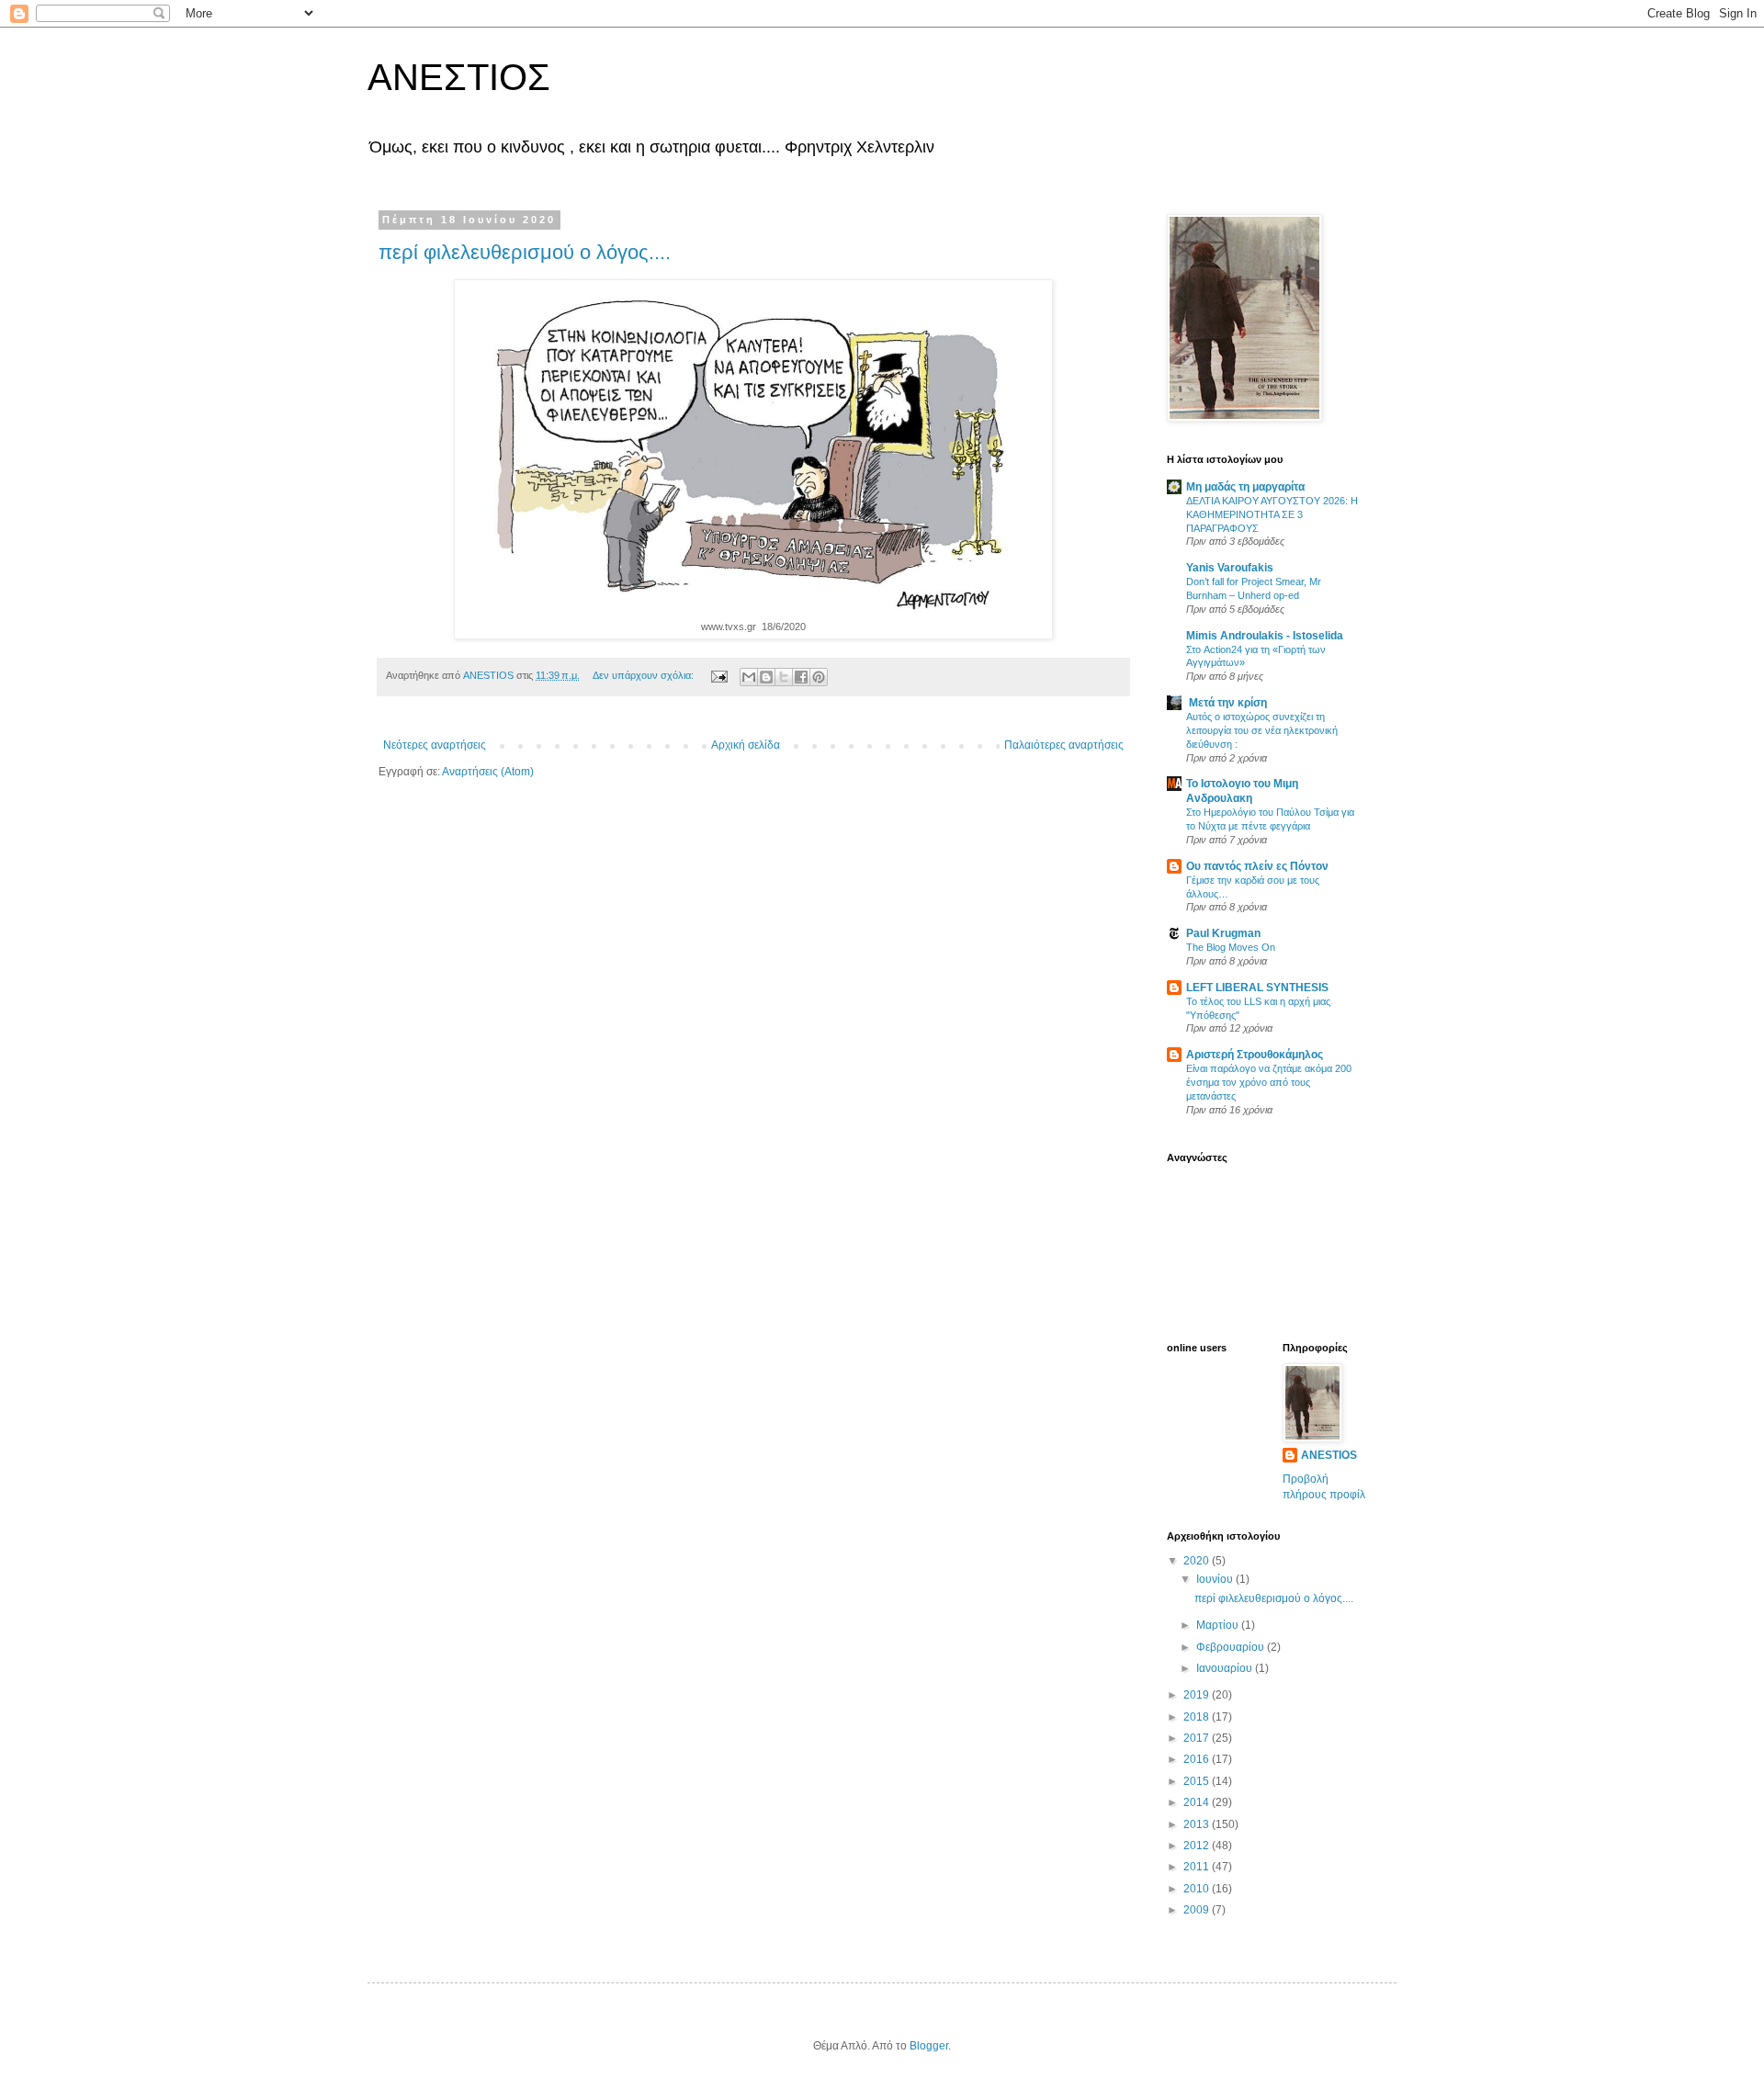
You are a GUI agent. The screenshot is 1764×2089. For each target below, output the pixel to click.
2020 (1198, 1561)
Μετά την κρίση (1227, 703)
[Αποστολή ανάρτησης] (718, 675)
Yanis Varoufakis (1230, 568)
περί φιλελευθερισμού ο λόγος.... (525, 252)
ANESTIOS (1329, 1455)
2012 (1198, 1846)
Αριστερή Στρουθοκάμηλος (1255, 1055)
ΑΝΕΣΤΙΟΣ (459, 77)
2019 (1198, 1695)
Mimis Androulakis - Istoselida (1265, 636)
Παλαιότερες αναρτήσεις (1064, 745)
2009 (1198, 1910)
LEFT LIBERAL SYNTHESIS (1257, 988)
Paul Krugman (1223, 933)
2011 (1198, 1867)
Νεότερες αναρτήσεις (435, 745)
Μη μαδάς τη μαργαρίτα (1245, 487)
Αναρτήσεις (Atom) (488, 772)
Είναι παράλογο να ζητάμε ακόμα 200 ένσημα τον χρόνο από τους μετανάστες (1269, 1082)
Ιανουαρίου (1226, 1668)
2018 (1198, 1717)
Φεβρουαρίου (1232, 1647)
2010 (1198, 1889)
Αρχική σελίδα (746, 745)
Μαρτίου (1219, 1625)
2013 (1198, 1824)
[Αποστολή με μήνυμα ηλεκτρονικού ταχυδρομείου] (749, 677)
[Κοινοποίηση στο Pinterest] (819, 677)
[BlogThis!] (766, 677)
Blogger (929, 2046)
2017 (1198, 1738)
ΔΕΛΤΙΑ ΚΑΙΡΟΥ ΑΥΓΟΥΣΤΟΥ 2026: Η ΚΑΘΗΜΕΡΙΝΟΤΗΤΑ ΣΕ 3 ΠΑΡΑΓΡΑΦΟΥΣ (1272, 514)
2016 (1198, 1759)
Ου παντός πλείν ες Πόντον (1257, 866)
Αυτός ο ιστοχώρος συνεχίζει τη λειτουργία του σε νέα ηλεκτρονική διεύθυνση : (1262, 730)
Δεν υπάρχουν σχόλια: (645, 675)
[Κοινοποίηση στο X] (784, 677)
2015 (1198, 1781)
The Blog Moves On (1231, 947)
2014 (1198, 1802)
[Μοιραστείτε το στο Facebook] (801, 677)
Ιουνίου (1216, 1579)
